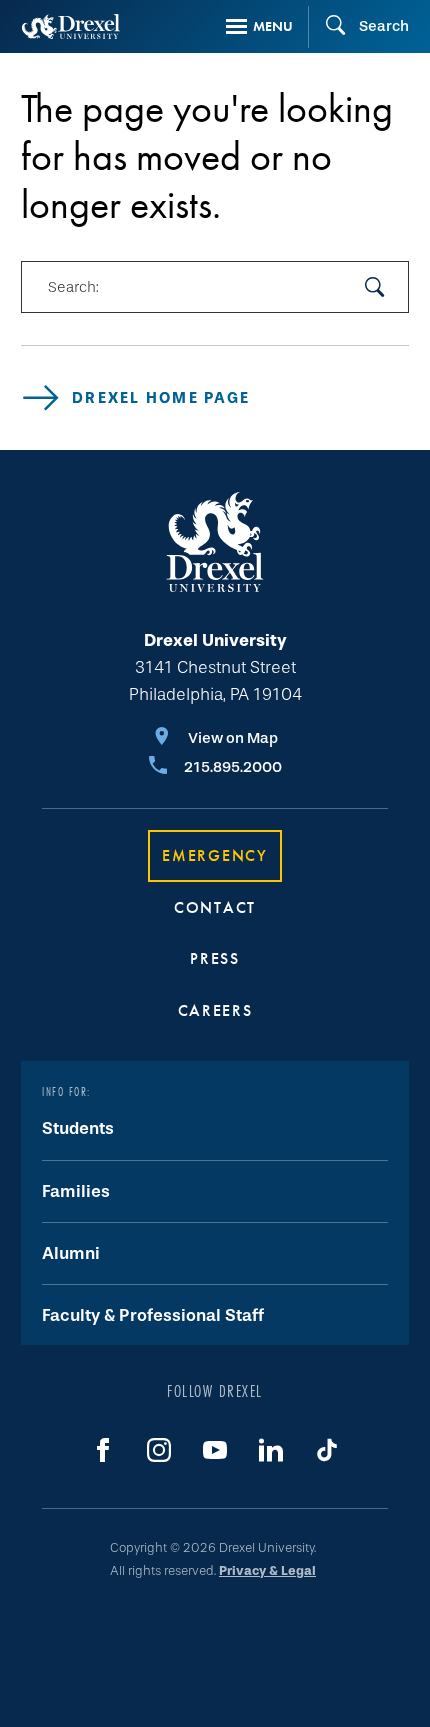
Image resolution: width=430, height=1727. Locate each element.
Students (78, 1128)
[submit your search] (375, 287)
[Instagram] (159, 1450)
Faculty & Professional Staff (153, 1315)
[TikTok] (327, 1450)
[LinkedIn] (271, 1450)
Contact (215, 907)
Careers (215, 1010)
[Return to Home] (71, 26)
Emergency (214, 855)
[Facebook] (103, 1450)
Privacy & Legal (267, 1570)
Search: (73, 287)
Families (76, 1191)
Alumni (71, 1253)
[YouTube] (215, 1450)
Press (215, 958)
